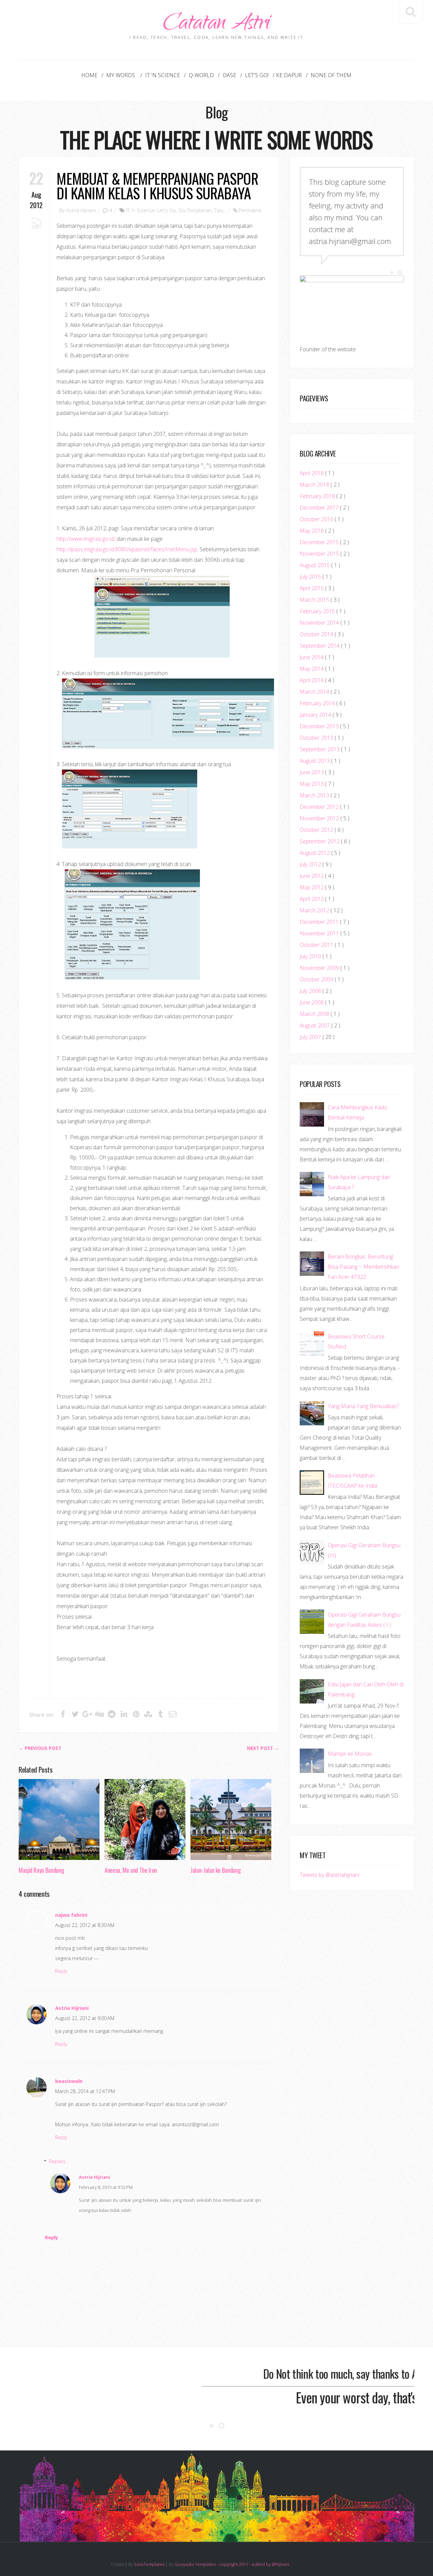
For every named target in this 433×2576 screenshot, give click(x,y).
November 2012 (320, 818)
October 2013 (317, 738)
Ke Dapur (289, 75)
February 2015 (318, 611)
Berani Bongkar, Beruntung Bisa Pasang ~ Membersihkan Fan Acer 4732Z (363, 1267)
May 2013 (312, 784)
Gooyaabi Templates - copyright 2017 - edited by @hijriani (232, 2564)
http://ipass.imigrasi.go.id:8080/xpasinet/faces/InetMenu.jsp (127, 549)
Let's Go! (257, 75)
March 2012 (315, 910)
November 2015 (320, 554)
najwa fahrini (71, 1915)
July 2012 (311, 864)
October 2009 (317, 979)
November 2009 (320, 968)
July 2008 (311, 991)
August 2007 (315, 1025)
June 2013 (312, 772)
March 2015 (315, 600)
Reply (61, 1971)
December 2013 (320, 726)
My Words (121, 75)
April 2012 (312, 899)
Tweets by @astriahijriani (329, 1875)
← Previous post (40, 1748)
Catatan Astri (216, 25)
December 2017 (320, 508)
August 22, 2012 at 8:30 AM (85, 1925)
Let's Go (166, 210)
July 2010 (311, 956)
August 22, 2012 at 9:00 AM (85, 2018)
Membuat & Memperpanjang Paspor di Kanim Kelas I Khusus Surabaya (157, 185)
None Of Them (331, 75)
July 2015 (311, 577)
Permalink (250, 210)
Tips (219, 210)
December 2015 (320, 542)
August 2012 (315, 853)
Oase (229, 75)
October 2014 (317, 634)
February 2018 (318, 496)
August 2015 (315, 565)
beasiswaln (69, 2081)
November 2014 (320, 623)
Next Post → (263, 1748)
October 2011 (317, 945)
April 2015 (312, 588)
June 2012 (312, 876)
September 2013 (320, 749)
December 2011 (320, 922)
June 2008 (312, 1002)
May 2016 (312, 531)
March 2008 (315, 1014)
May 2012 (312, 887)
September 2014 (320, 646)
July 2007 (311, 1037)
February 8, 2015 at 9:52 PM (106, 2187)
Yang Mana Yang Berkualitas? (363, 1406)
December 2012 (320, 807)
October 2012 (317, 830)
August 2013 (315, 761)
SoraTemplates (149, 2564)
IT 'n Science (163, 75)
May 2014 (312, 669)
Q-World (201, 75)
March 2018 (315, 485)
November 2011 (320, 933)
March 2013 (315, 795)
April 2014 (312, 680)
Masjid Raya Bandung (41, 1870)
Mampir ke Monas (350, 1754)
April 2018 (312, 473)
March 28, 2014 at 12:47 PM (85, 2091)
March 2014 (315, 692)
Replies (57, 2161)
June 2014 (312, 657)
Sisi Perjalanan (195, 210)
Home (89, 75)
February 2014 (318, 703)
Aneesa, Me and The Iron (131, 1870)
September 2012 (320, 841)
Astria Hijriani (81, 210)
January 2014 (316, 715)
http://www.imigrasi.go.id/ (86, 539)
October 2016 (317, 519)
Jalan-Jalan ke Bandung (215, 1870)
